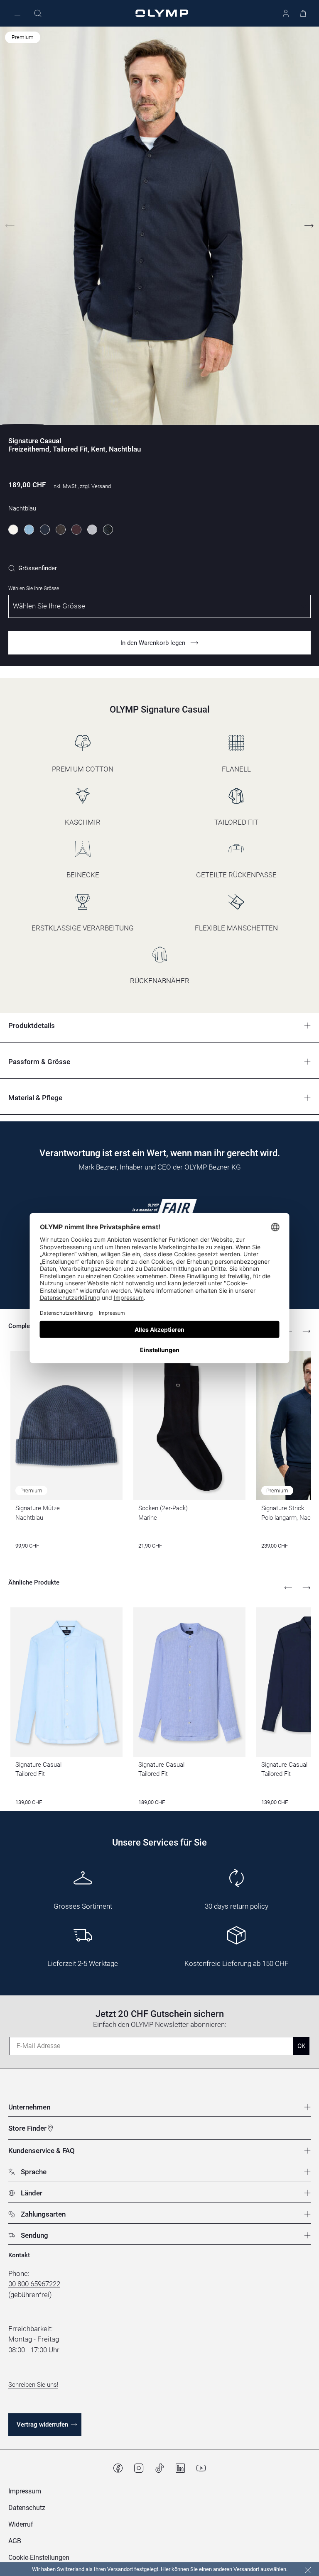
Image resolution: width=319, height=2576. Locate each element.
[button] (39, 2558)
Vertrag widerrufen (42, 2425)
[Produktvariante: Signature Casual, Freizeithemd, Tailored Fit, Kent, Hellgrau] (92, 530)
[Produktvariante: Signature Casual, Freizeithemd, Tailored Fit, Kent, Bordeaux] (76, 530)
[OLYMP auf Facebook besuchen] (118, 2468)
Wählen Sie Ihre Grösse (34, 588)
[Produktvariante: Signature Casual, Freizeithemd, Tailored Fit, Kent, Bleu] (29, 530)
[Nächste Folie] (309, 226)
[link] (33, 568)
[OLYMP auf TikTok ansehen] (159, 2468)
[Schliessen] (308, 2570)
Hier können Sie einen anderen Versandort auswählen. (224, 2569)
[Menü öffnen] (17, 13)
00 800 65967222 (34, 2284)
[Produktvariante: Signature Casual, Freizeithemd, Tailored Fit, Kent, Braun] (61, 530)
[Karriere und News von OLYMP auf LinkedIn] (180, 2468)
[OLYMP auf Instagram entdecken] (139, 2468)
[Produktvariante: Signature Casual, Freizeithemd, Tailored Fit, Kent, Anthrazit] (108, 530)
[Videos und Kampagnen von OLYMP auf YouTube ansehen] (201, 2468)
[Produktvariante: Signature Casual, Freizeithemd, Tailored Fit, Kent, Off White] (13, 530)
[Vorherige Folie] (10, 226)
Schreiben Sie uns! (33, 2385)
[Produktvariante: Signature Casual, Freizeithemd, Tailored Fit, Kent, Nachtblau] (45, 530)
